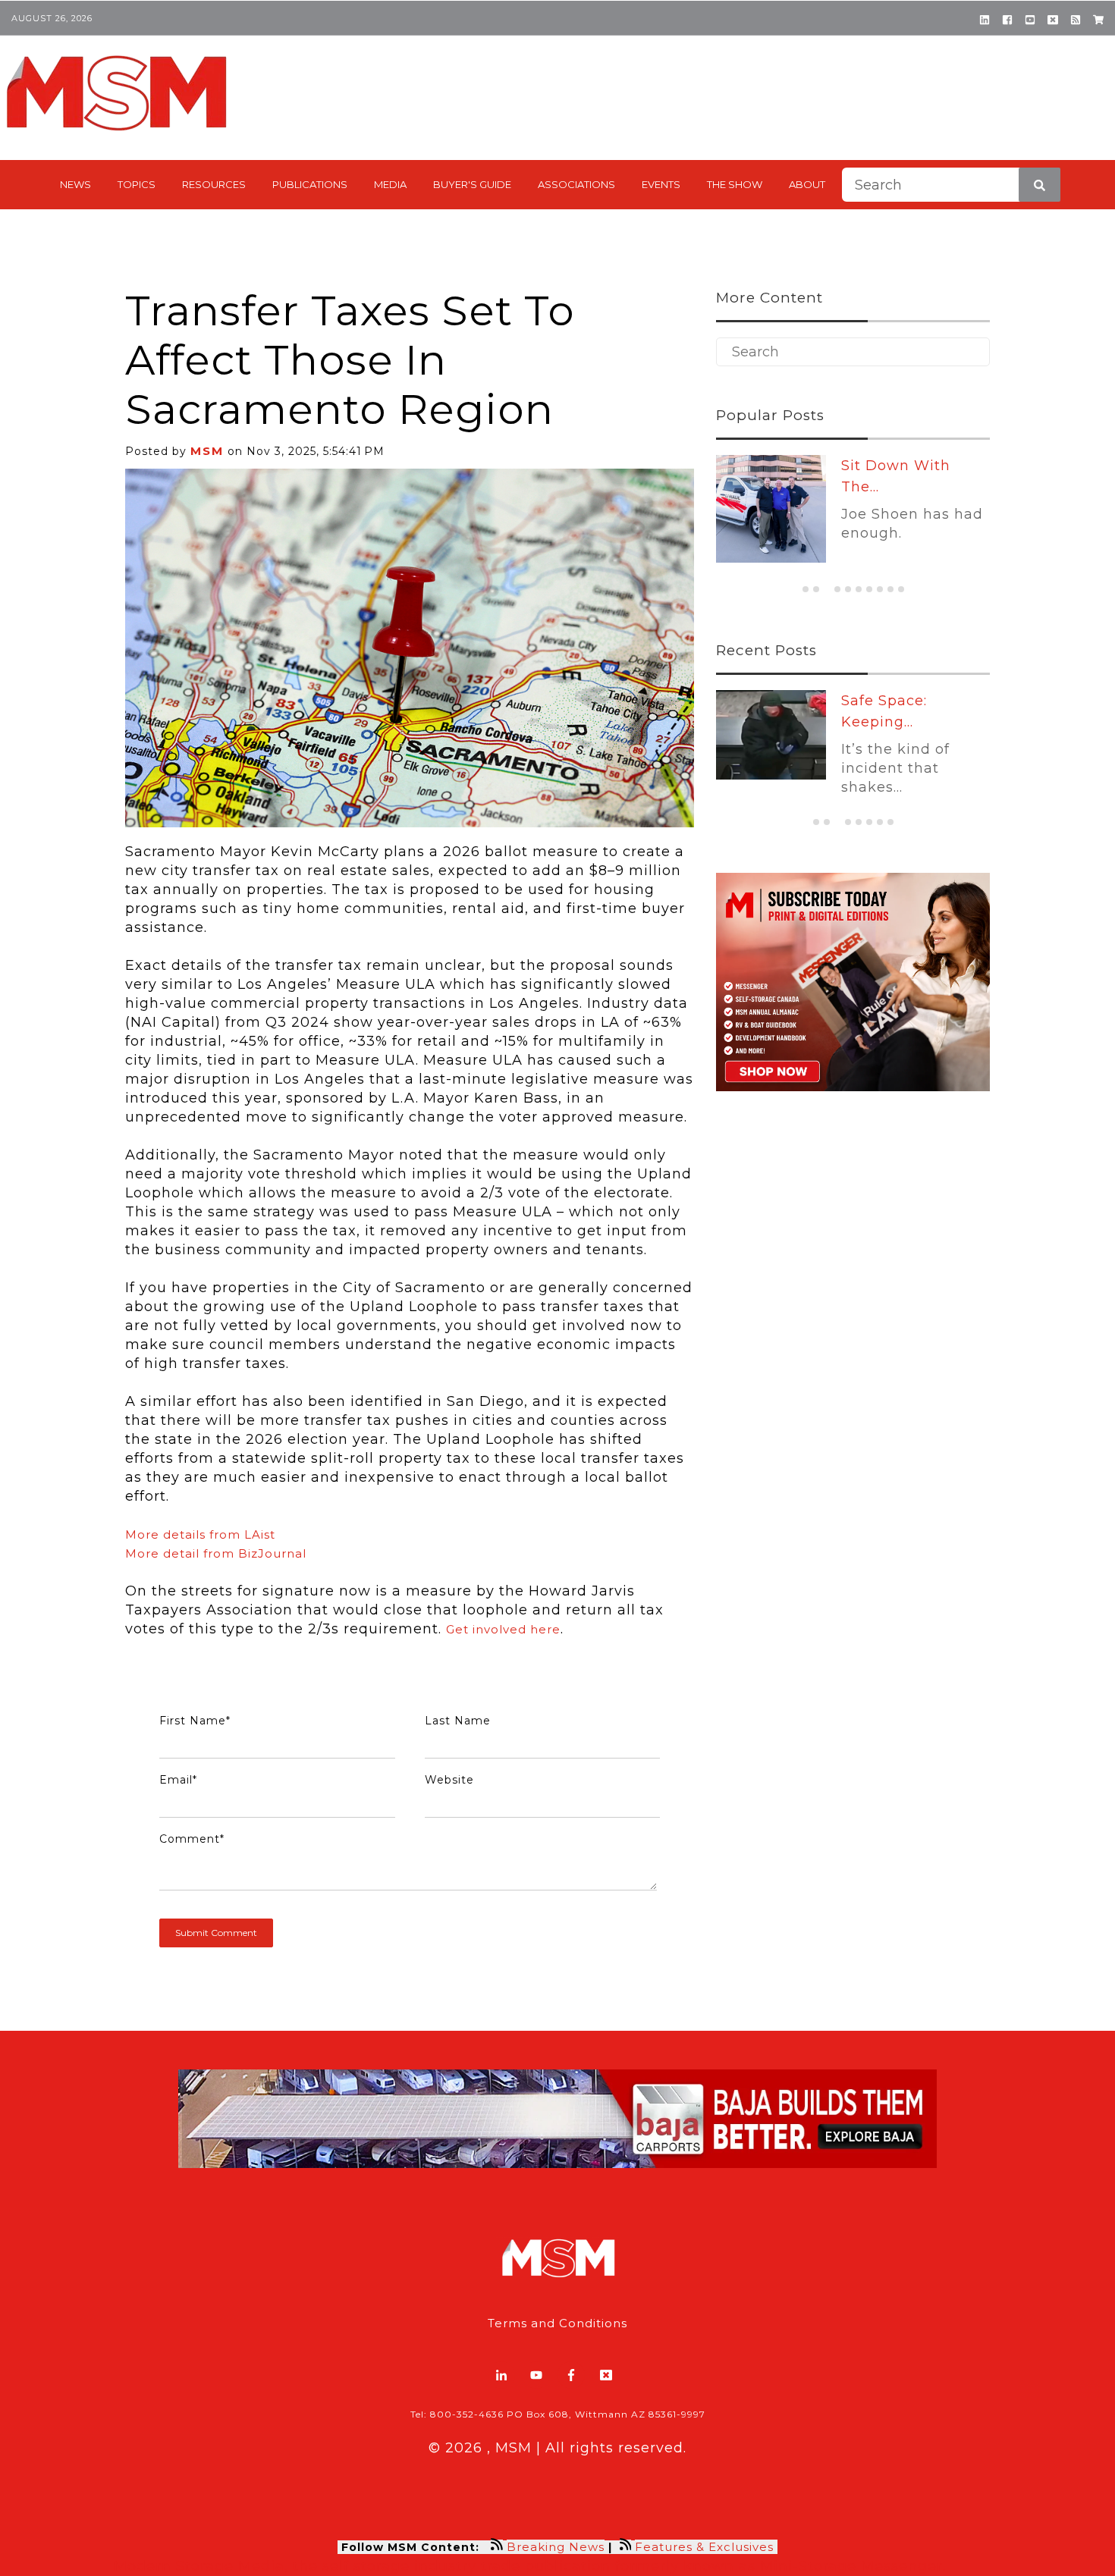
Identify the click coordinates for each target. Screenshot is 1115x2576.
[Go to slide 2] (816, 589)
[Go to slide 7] (869, 589)
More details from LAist (200, 1534)
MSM (207, 451)
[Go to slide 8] (880, 589)
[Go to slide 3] (826, 590)
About (807, 184)
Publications (310, 184)
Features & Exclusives (706, 2547)
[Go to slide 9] (890, 589)
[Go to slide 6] (859, 589)
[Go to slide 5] (848, 589)
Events (661, 184)
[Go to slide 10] (901, 589)
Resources (214, 184)
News (75, 184)
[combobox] (951, 185)
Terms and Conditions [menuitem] (557, 2323)
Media (390, 184)
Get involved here (503, 1629)
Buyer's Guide (472, 184)
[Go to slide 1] (806, 589)
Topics (137, 184)
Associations (576, 184)
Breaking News (556, 2547)
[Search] (1040, 185)
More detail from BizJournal (216, 1553)
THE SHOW (735, 184)
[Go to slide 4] (837, 589)
